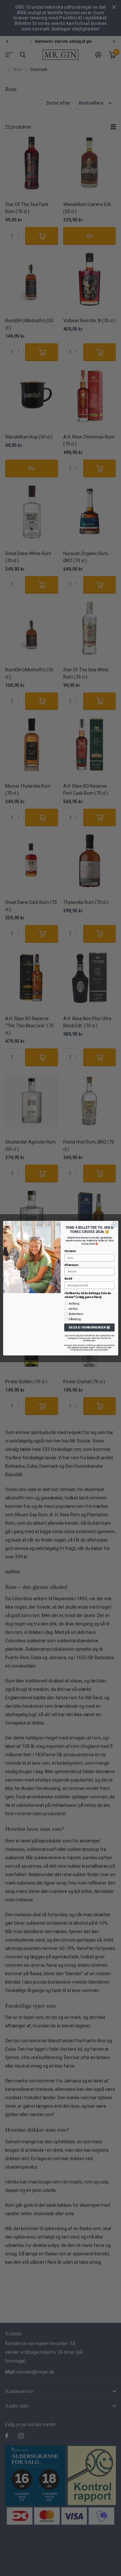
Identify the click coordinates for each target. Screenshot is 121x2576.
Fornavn (70, 1251)
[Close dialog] (114, 1225)
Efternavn (71, 1265)
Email (68, 1278)
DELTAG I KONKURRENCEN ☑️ (89, 1327)
